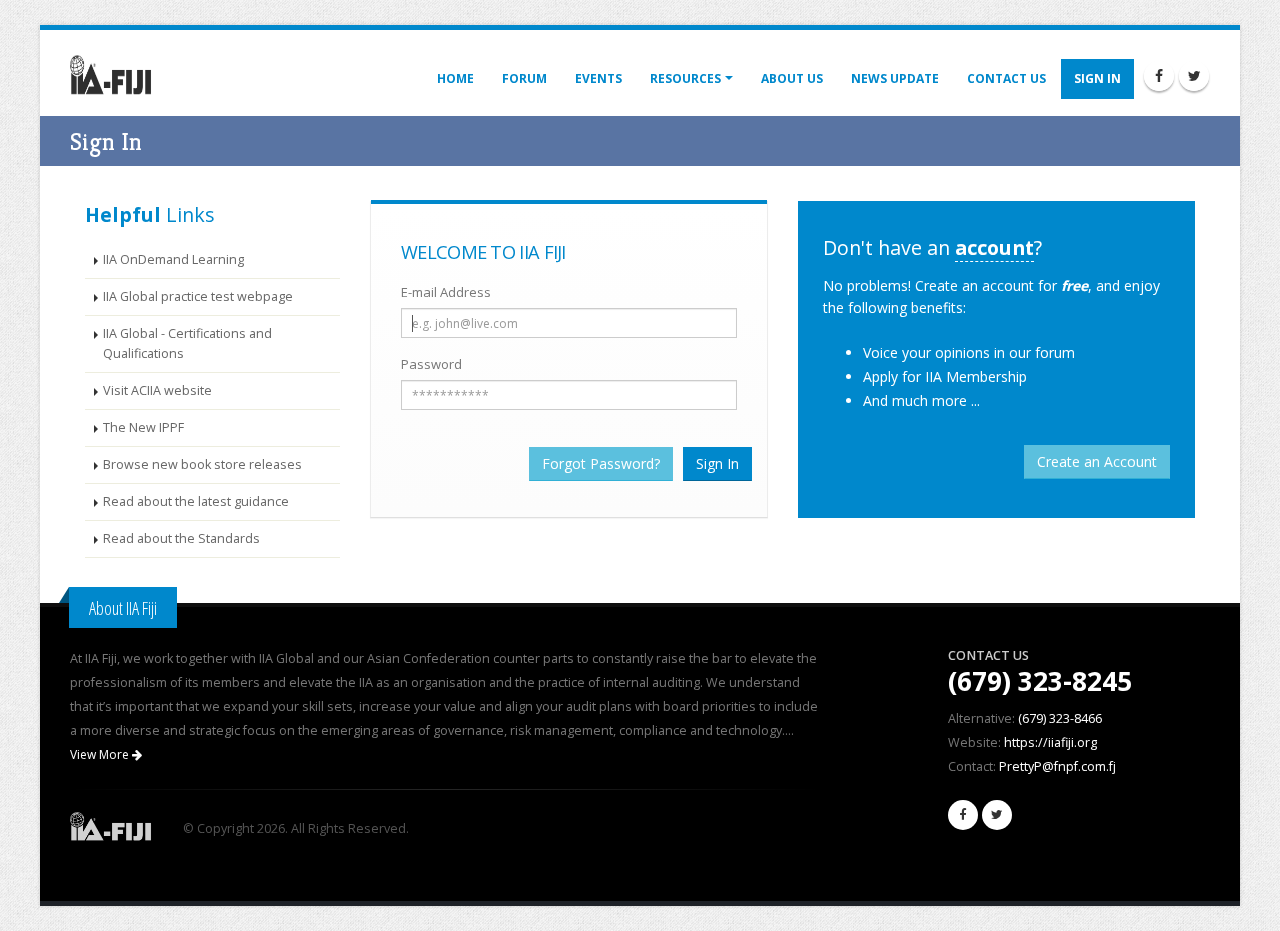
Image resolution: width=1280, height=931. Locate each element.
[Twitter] (1194, 76)
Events (598, 78)
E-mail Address (446, 292)
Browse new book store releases (202, 464)
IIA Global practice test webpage (198, 296)
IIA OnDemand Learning (173, 259)
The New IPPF (143, 427)
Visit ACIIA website (157, 390)
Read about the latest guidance (196, 501)
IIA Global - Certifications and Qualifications (187, 343)
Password (431, 364)
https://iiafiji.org (1050, 742)
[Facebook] (1159, 76)
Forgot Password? (601, 463)
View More (101, 754)
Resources (685, 78)
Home (455, 78)
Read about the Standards (181, 538)
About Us (792, 78)
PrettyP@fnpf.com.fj (1057, 766)
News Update (895, 78)
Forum (524, 78)
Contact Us (1006, 78)
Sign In (1097, 78)
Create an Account (1097, 461)
